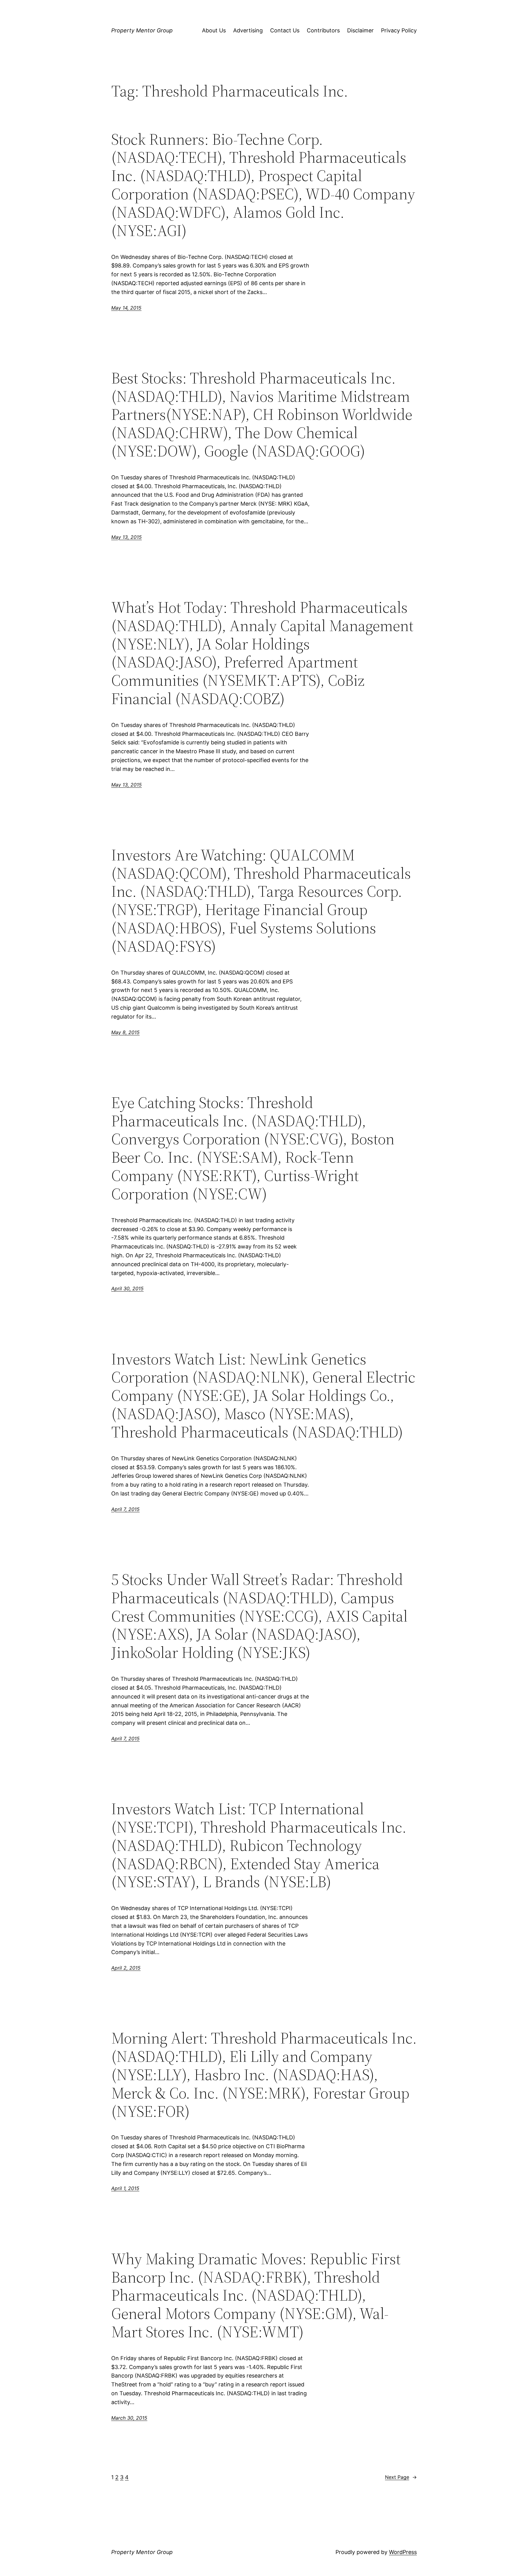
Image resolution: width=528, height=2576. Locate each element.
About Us (214, 30)
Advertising (248, 30)
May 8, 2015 (125, 1032)
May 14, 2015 (126, 308)
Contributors (323, 30)
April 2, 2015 (126, 1968)
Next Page (401, 2477)
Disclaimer (360, 30)
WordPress (403, 2552)
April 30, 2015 (127, 1288)
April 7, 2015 (125, 1509)
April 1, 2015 (125, 2188)
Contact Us (285, 30)
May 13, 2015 (127, 537)
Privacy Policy (399, 30)
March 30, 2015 (129, 2418)
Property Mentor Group (142, 30)
